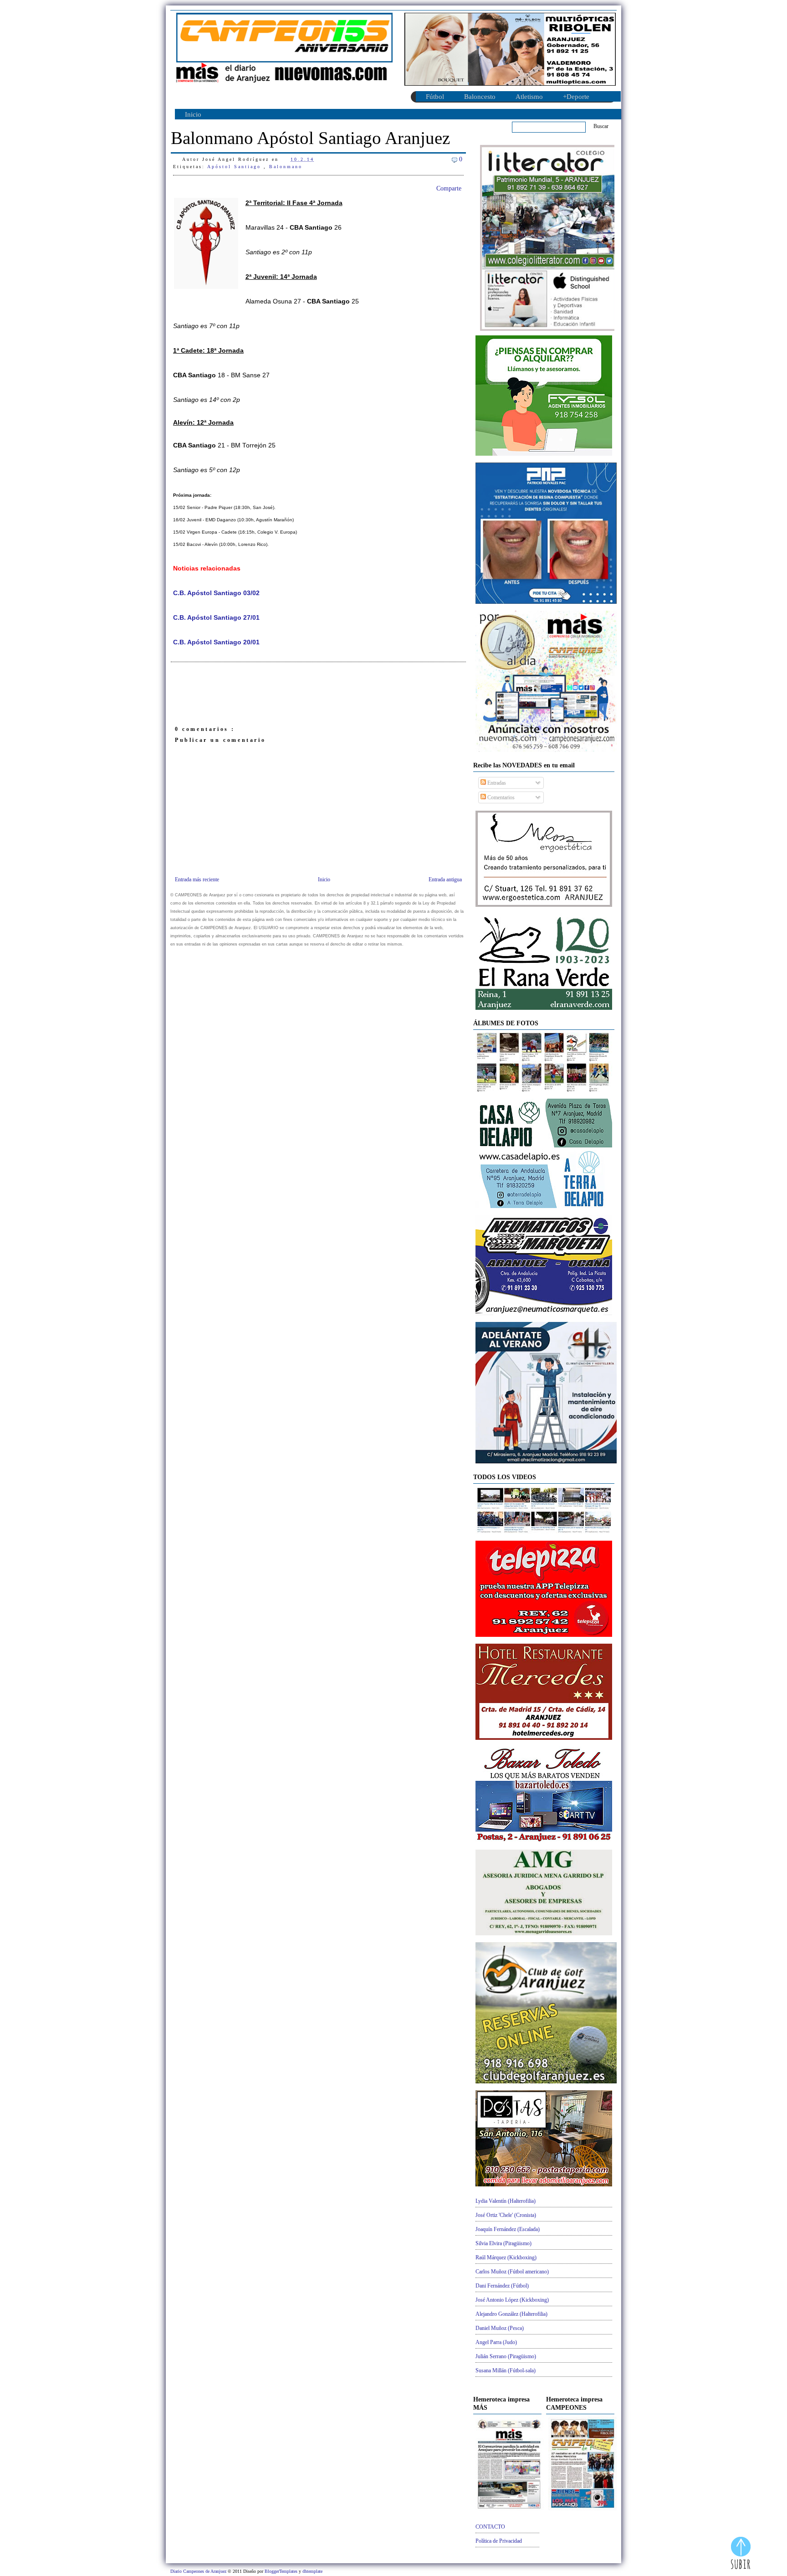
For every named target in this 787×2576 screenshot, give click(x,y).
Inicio (193, 114)
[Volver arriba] (741, 2554)
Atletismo (529, 97)
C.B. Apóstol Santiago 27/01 (216, 618)
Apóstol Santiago (235, 167)
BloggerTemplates (282, 2571)
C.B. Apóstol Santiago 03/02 (216, 593)
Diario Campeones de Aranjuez (199, 2571)
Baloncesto (480, 97)
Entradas (496, 783)
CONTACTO (490, 2527)
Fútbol (435, 97)
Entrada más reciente (197, 879)
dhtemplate (312, 2571)
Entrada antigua (445, 879)
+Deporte (576, 97)
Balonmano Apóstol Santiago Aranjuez (310, 138)
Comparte (449, 188)
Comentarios (500, 797)
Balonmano (286, 167)
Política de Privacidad (499, 2541)
